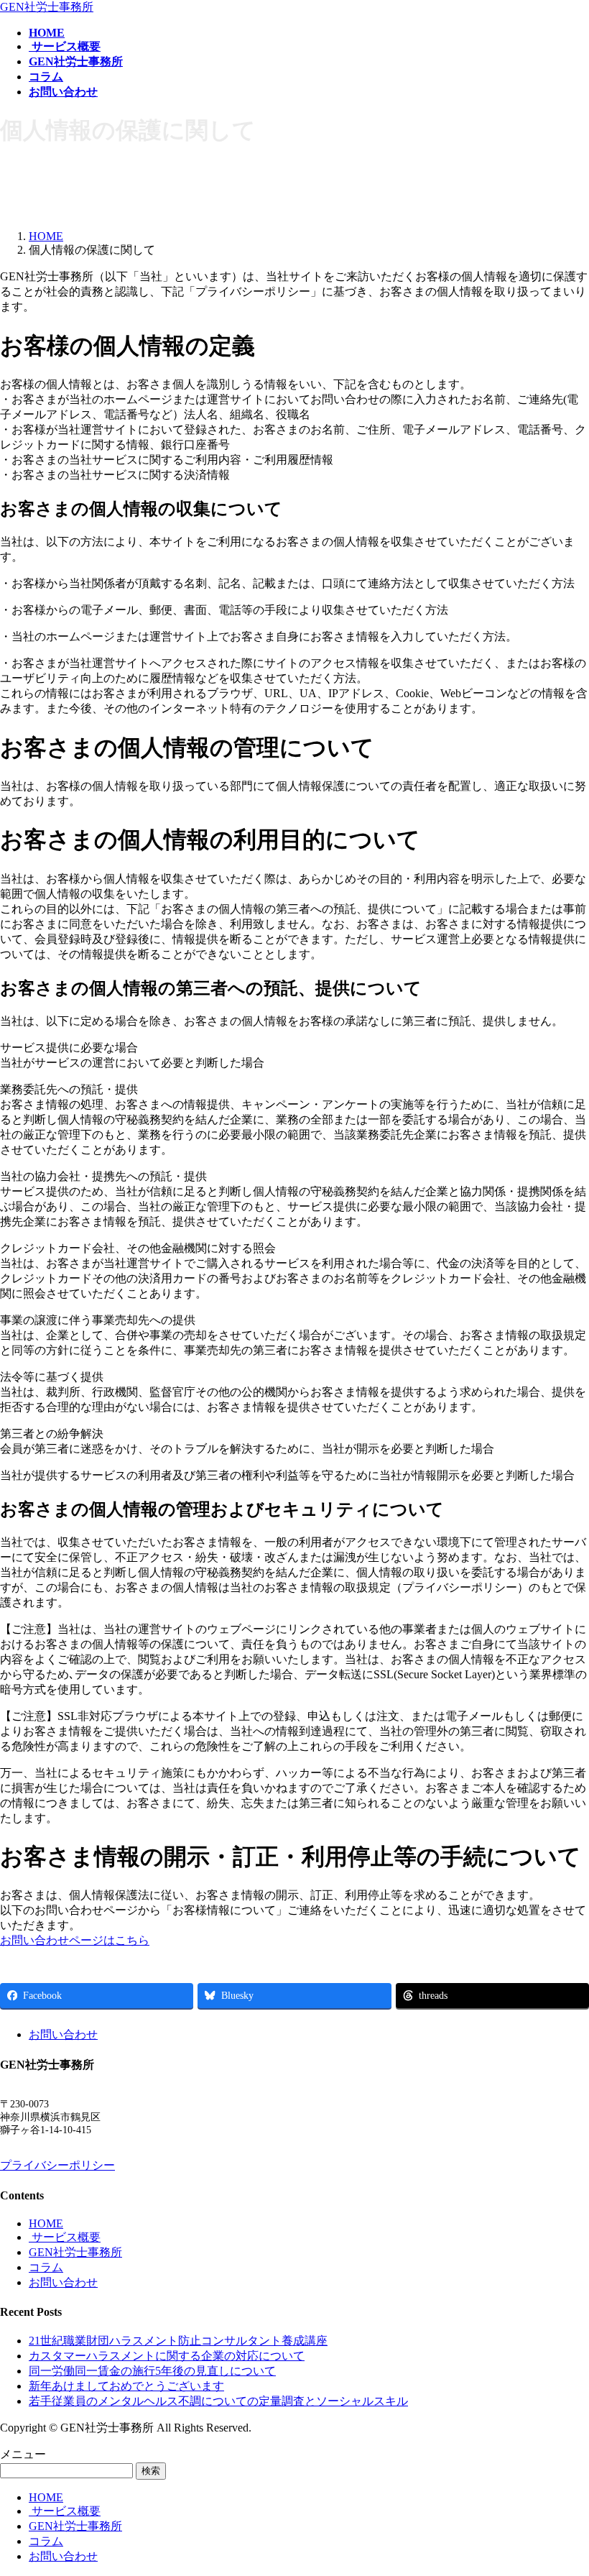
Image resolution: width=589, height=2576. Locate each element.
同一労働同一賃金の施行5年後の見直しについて (152, 2371)
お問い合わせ (63, 2034)
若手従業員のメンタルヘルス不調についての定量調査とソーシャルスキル (218, 2401)
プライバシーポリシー (57, 2165)
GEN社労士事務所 (75, 2252)
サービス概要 (65, 2237)
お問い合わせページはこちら (75, 1940)
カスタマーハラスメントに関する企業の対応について (167, 2356)
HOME (46, 2223)
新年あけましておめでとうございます (126, 2386)
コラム (46, 2267)
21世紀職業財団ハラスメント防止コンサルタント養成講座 (178, 2341)
